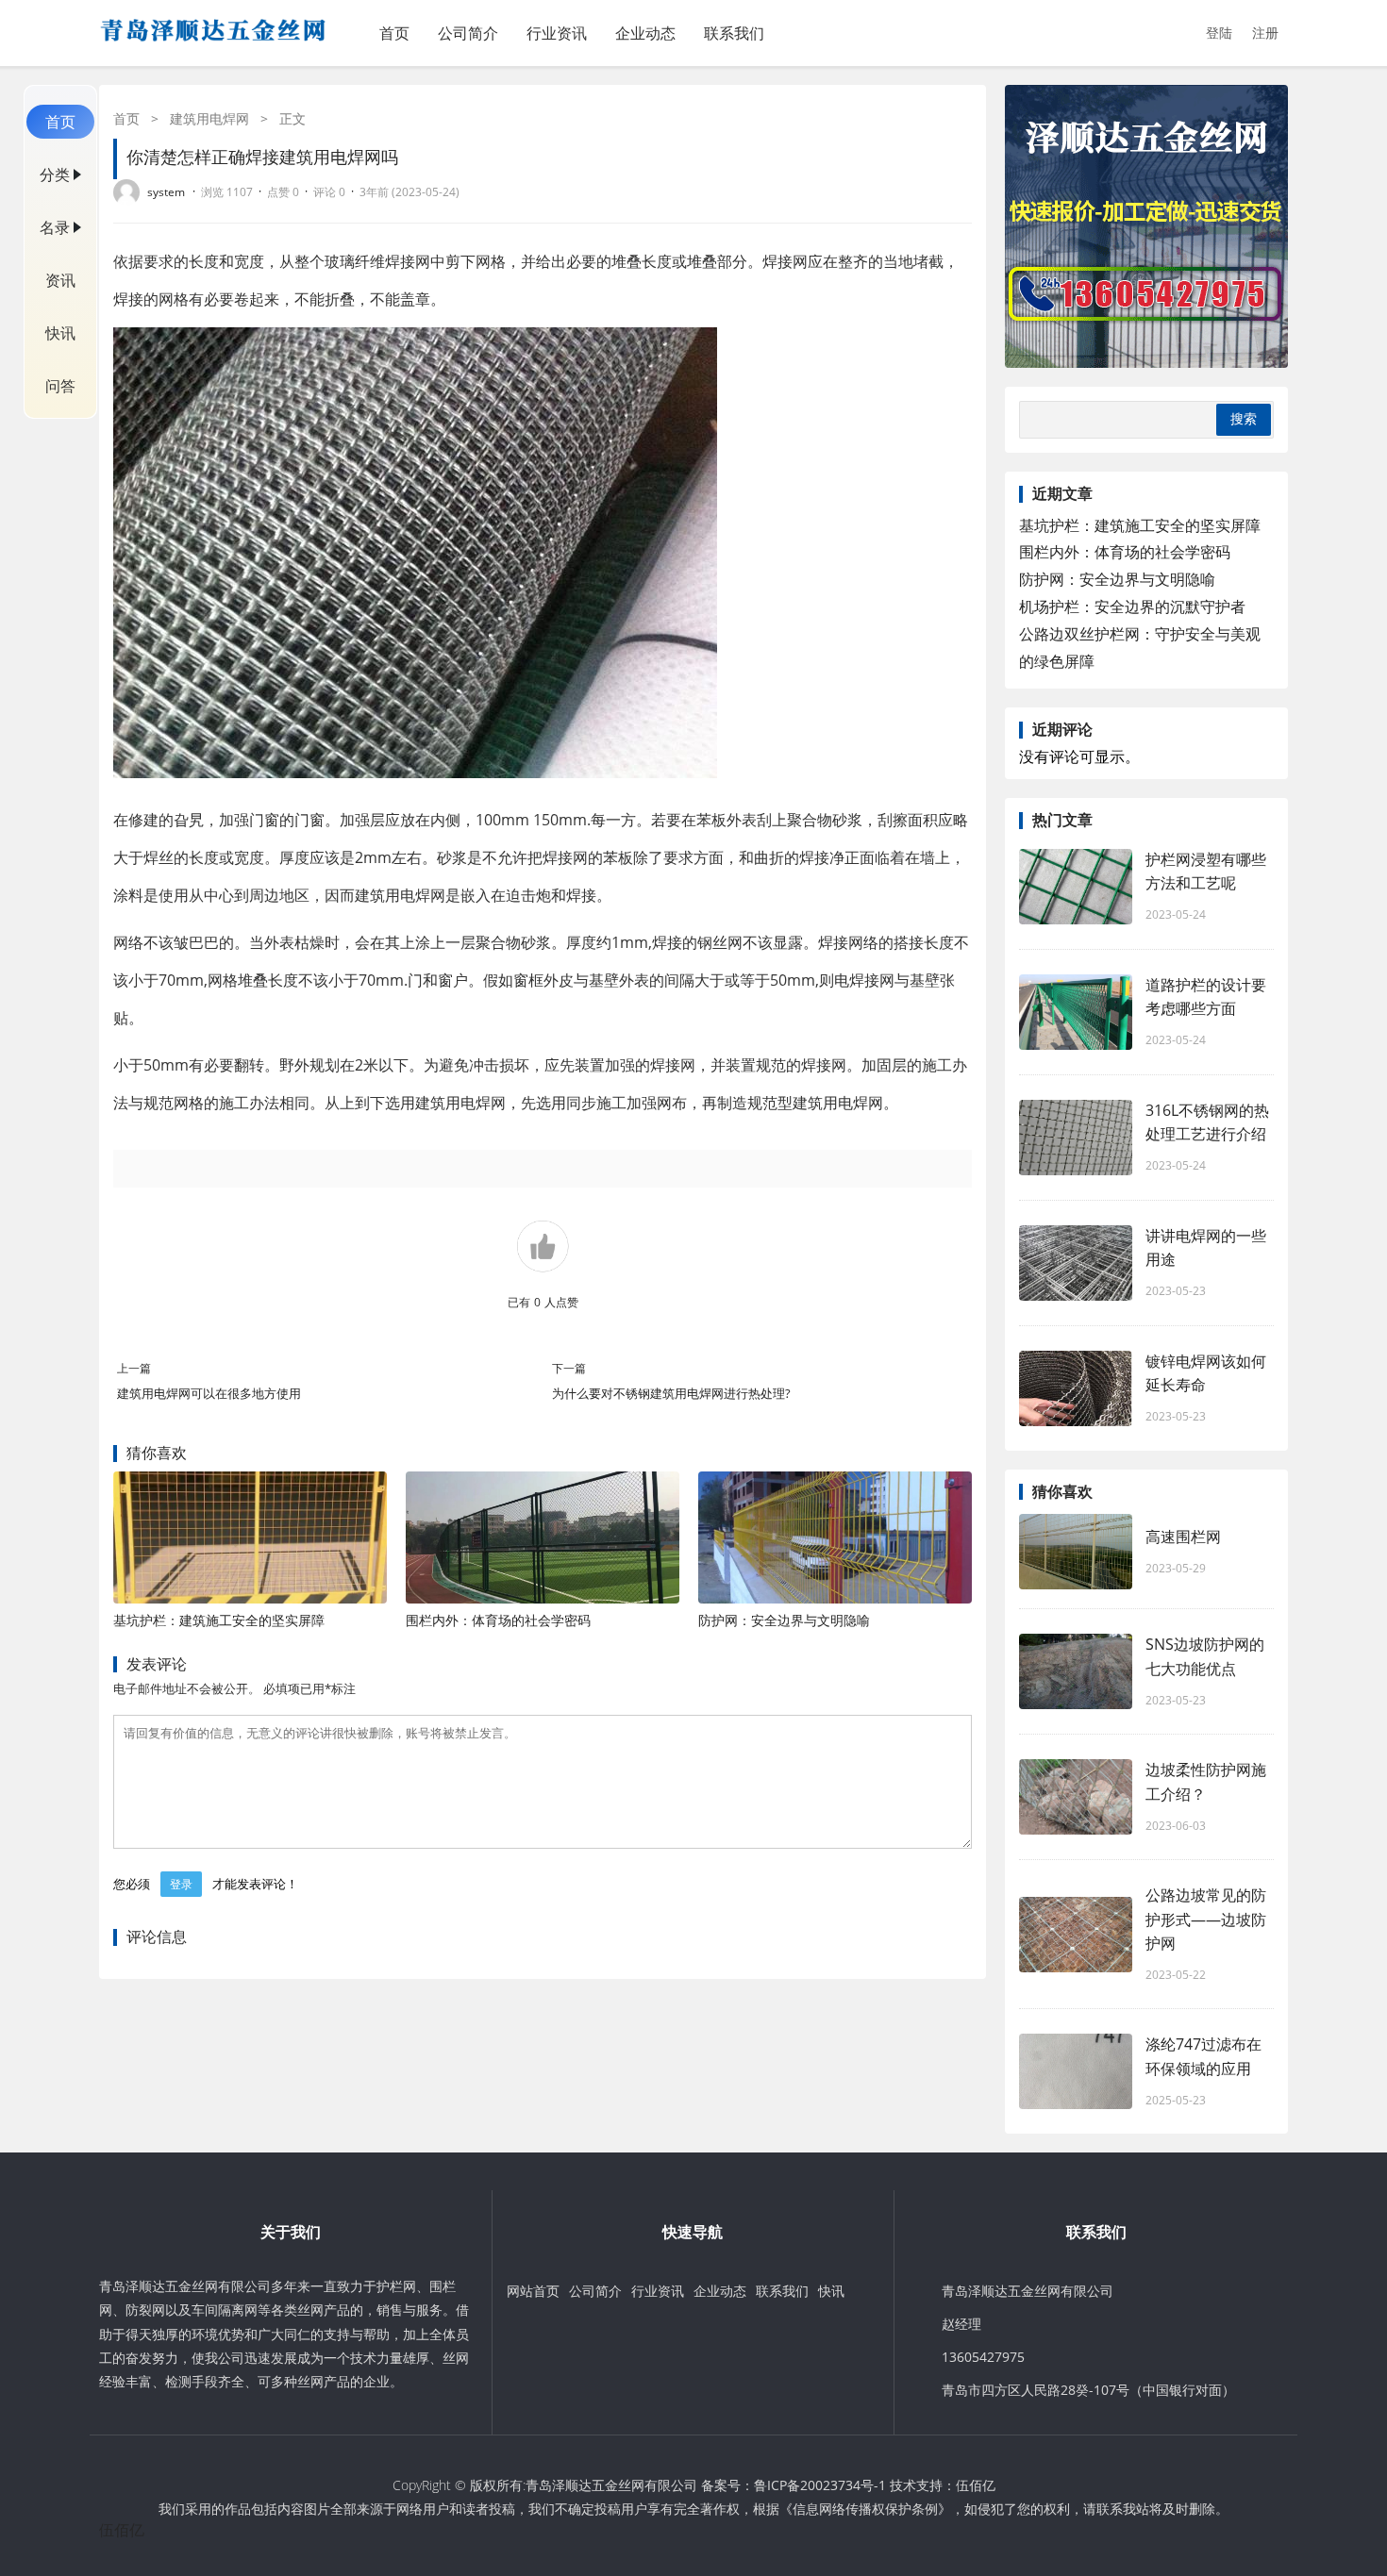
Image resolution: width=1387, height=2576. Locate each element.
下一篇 (569, 1368)
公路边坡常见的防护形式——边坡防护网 (1206, 1919)
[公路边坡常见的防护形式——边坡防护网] (1076, 1935)
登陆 (1219, 33)
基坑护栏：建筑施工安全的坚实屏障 (219, 1620)
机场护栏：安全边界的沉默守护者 (1132, 607)
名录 (55, 227)
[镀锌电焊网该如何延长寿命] (1076, 1388)
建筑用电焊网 (209, 118)
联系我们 (734, 33)
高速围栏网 (1183, 1537)
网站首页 (533, 2291)
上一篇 (134, 1368)
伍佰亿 (976, 2485)
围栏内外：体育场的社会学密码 (498, 1620)
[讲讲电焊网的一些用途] (1076, 1263)
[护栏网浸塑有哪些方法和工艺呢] (1076, 887)
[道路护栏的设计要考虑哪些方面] (1076, 1012)
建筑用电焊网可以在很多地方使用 (209, 1393)
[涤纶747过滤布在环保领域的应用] (1076, 2071)
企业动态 (645, 33)
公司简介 (468, 33)
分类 (55, 175)
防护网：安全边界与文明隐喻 (784, 1620)
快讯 (60, 333)
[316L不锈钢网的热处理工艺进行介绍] (1076, 1138)
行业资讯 (557, 33)
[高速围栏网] (1076, 1552)
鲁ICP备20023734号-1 (820, 2485)
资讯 (60, 280)
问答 (60, 386)
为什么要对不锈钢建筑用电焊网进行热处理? (671, 1393)
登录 (181, 1884)
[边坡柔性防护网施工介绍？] (1076, 1797)
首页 (394, 33)
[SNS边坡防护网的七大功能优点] (1076, 1671)
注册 (1265, 33)
